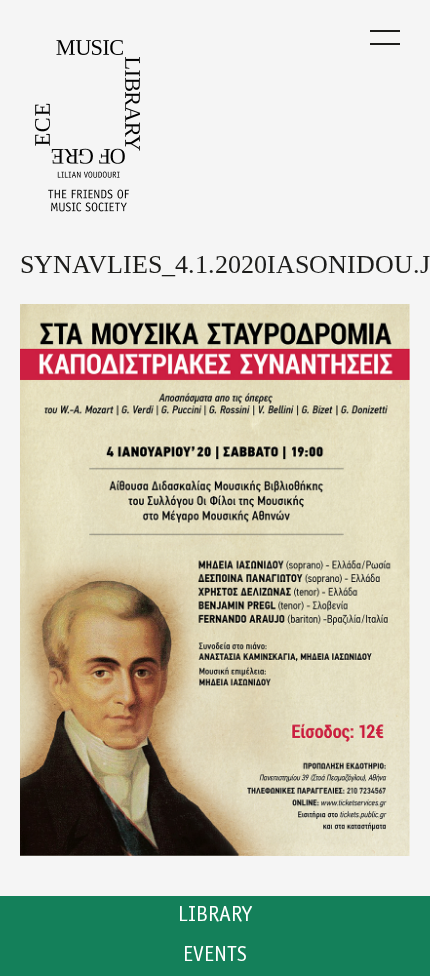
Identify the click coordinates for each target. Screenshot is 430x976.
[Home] (87, 132)
